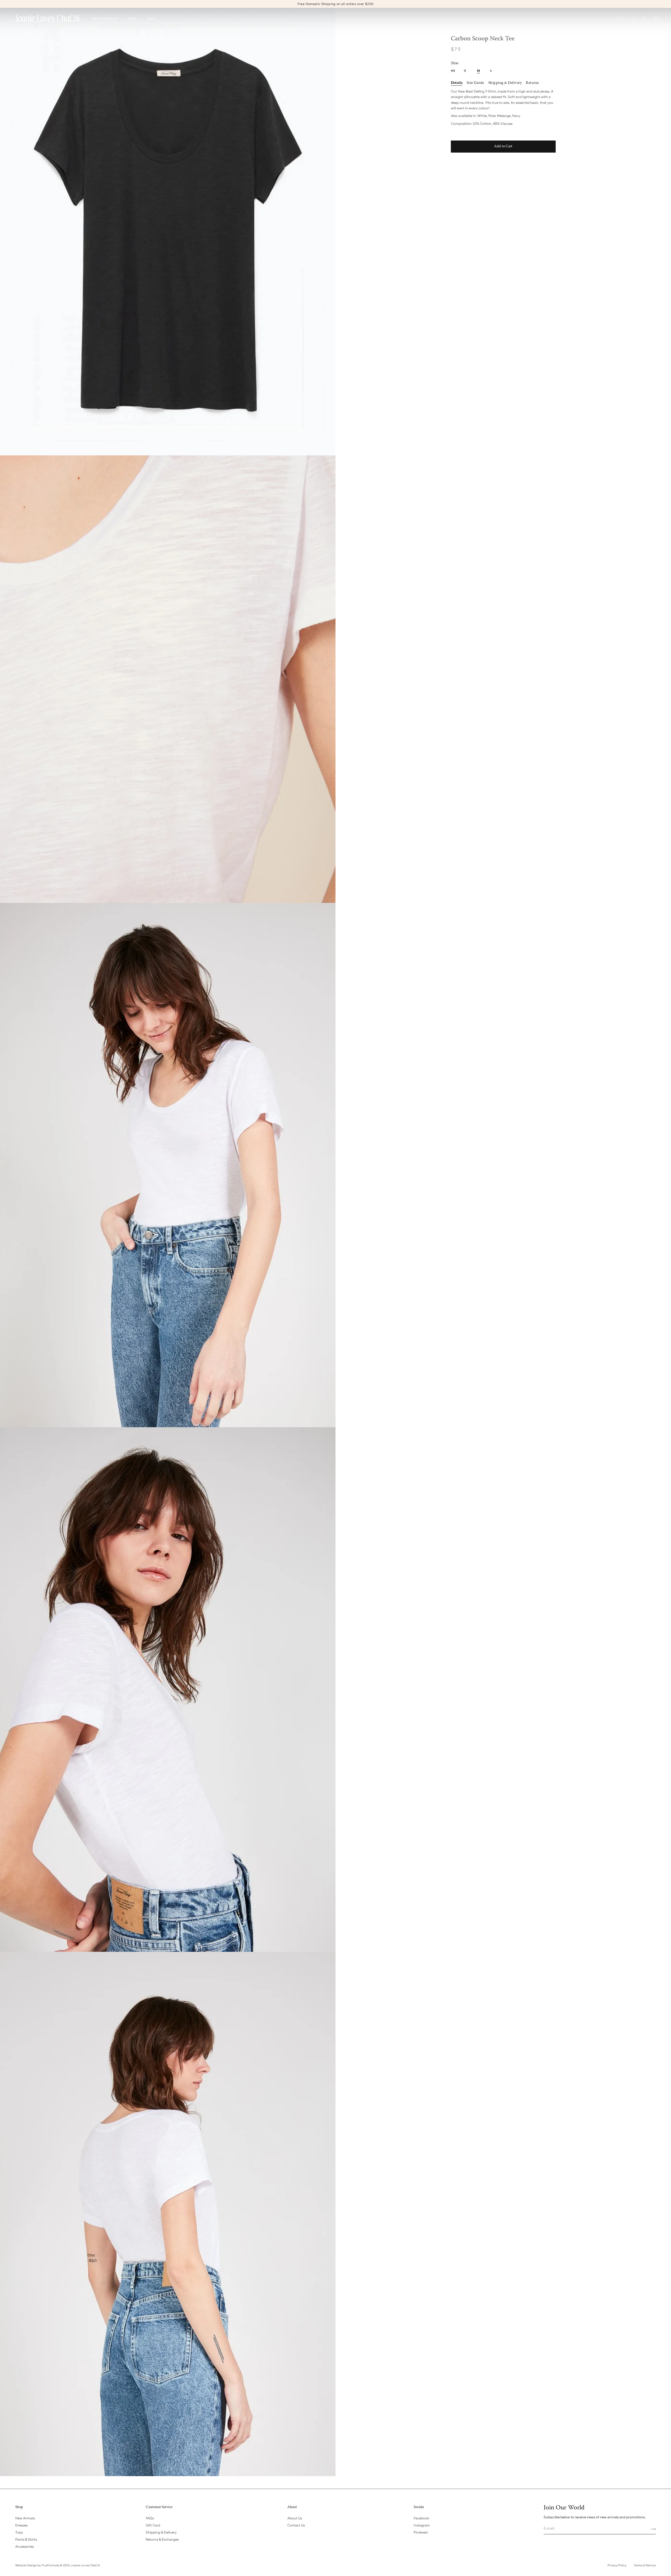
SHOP (132, 19)
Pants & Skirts (26, 2539)
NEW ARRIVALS (105, 19)
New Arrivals (25, 2518)
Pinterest (421, 2532)
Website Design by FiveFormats (37, 2565)
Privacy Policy (617, 2565)
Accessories (25, 2546)
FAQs (150, 2518)
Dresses (21, 2525)
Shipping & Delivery (161, 2532)
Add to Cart (503, 146)
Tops (19, 2532)
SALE (151, 19)
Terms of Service (645, 2565)
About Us (295, 2518)
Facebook (421, 2518)
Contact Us (296, 2525)
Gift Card (153, 2525)
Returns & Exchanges (162, 2539)
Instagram (422, 2525)
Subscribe (651, 2529)
